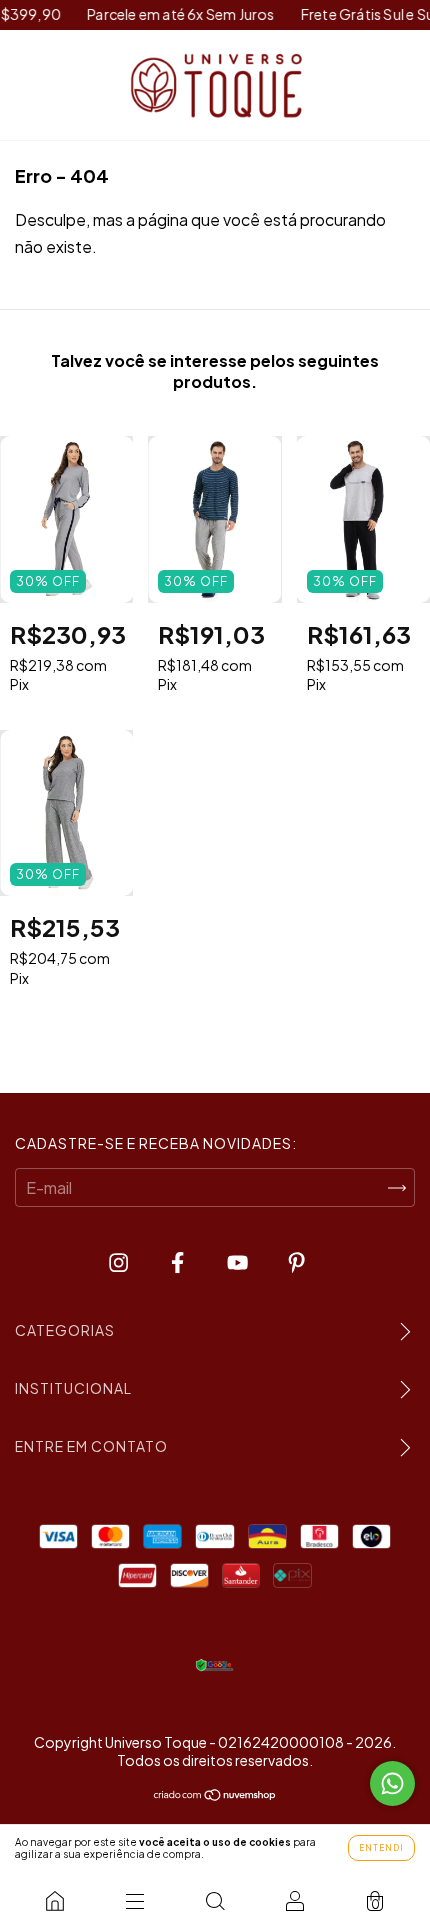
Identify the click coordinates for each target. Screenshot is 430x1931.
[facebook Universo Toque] (179, 1261)
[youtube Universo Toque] (239, 1261)
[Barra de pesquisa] (215, 1901)
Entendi (381, 1848)
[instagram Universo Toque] (120, 1261)
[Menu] (135, 1901)
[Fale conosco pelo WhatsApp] (392, 1783)
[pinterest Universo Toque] (296, 1261)
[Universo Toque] (55, 1901)
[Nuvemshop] (215, 1795)
